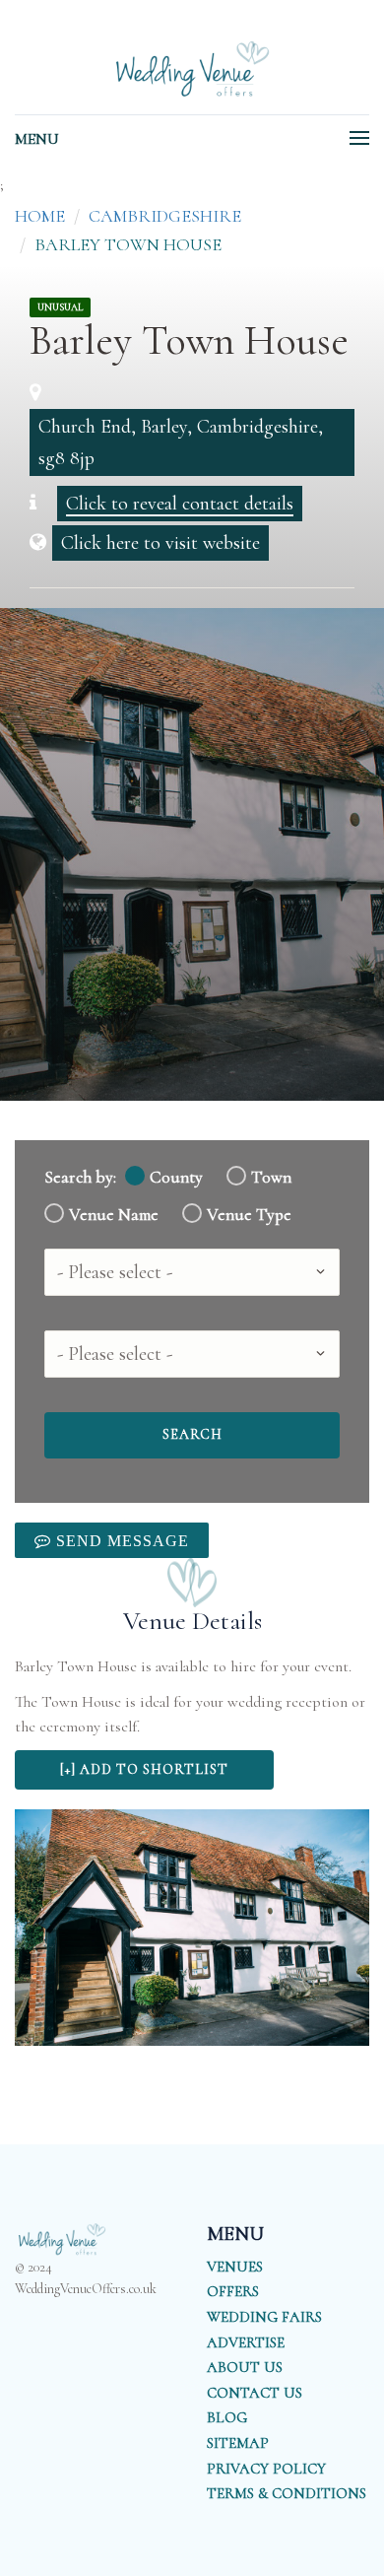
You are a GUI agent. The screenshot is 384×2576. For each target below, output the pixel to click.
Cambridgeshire (165, 216)
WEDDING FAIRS (264, 2317)
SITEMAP (238, 2443)
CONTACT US (255, 2393)
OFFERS (233, 2291)
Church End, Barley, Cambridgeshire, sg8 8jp (181, 442)
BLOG (227, 2417)
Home (40, 216)
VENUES (235, 2267)
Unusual (60, 307)
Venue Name (114, 1215)
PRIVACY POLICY (266, 2469)
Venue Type (249, 1215)
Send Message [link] (120, 1540)
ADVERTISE (246, 2342)
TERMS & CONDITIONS (287, 2493)
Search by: (80, 1177)
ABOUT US (245, 2367)
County (176, 1177)
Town (271, 1177)
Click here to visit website (160, 543)
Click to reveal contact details (180, 504)
